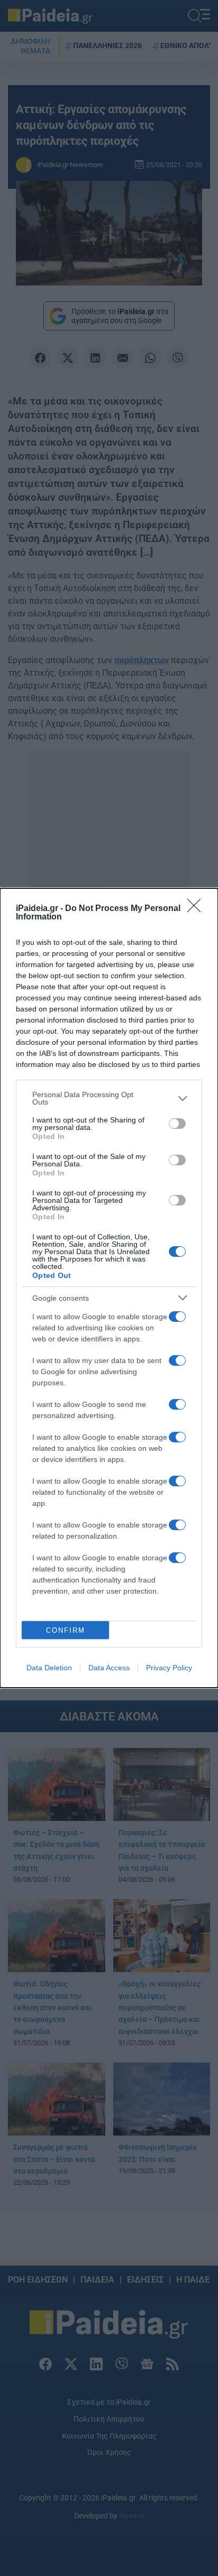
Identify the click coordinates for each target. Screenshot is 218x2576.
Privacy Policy (169, 1668)
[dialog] (109, 1288)
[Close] (197, 909)
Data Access (109, 1668)
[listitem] (109, 1098)
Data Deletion (49, 1668)
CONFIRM (66, 1630)
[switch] (177, 1124)
